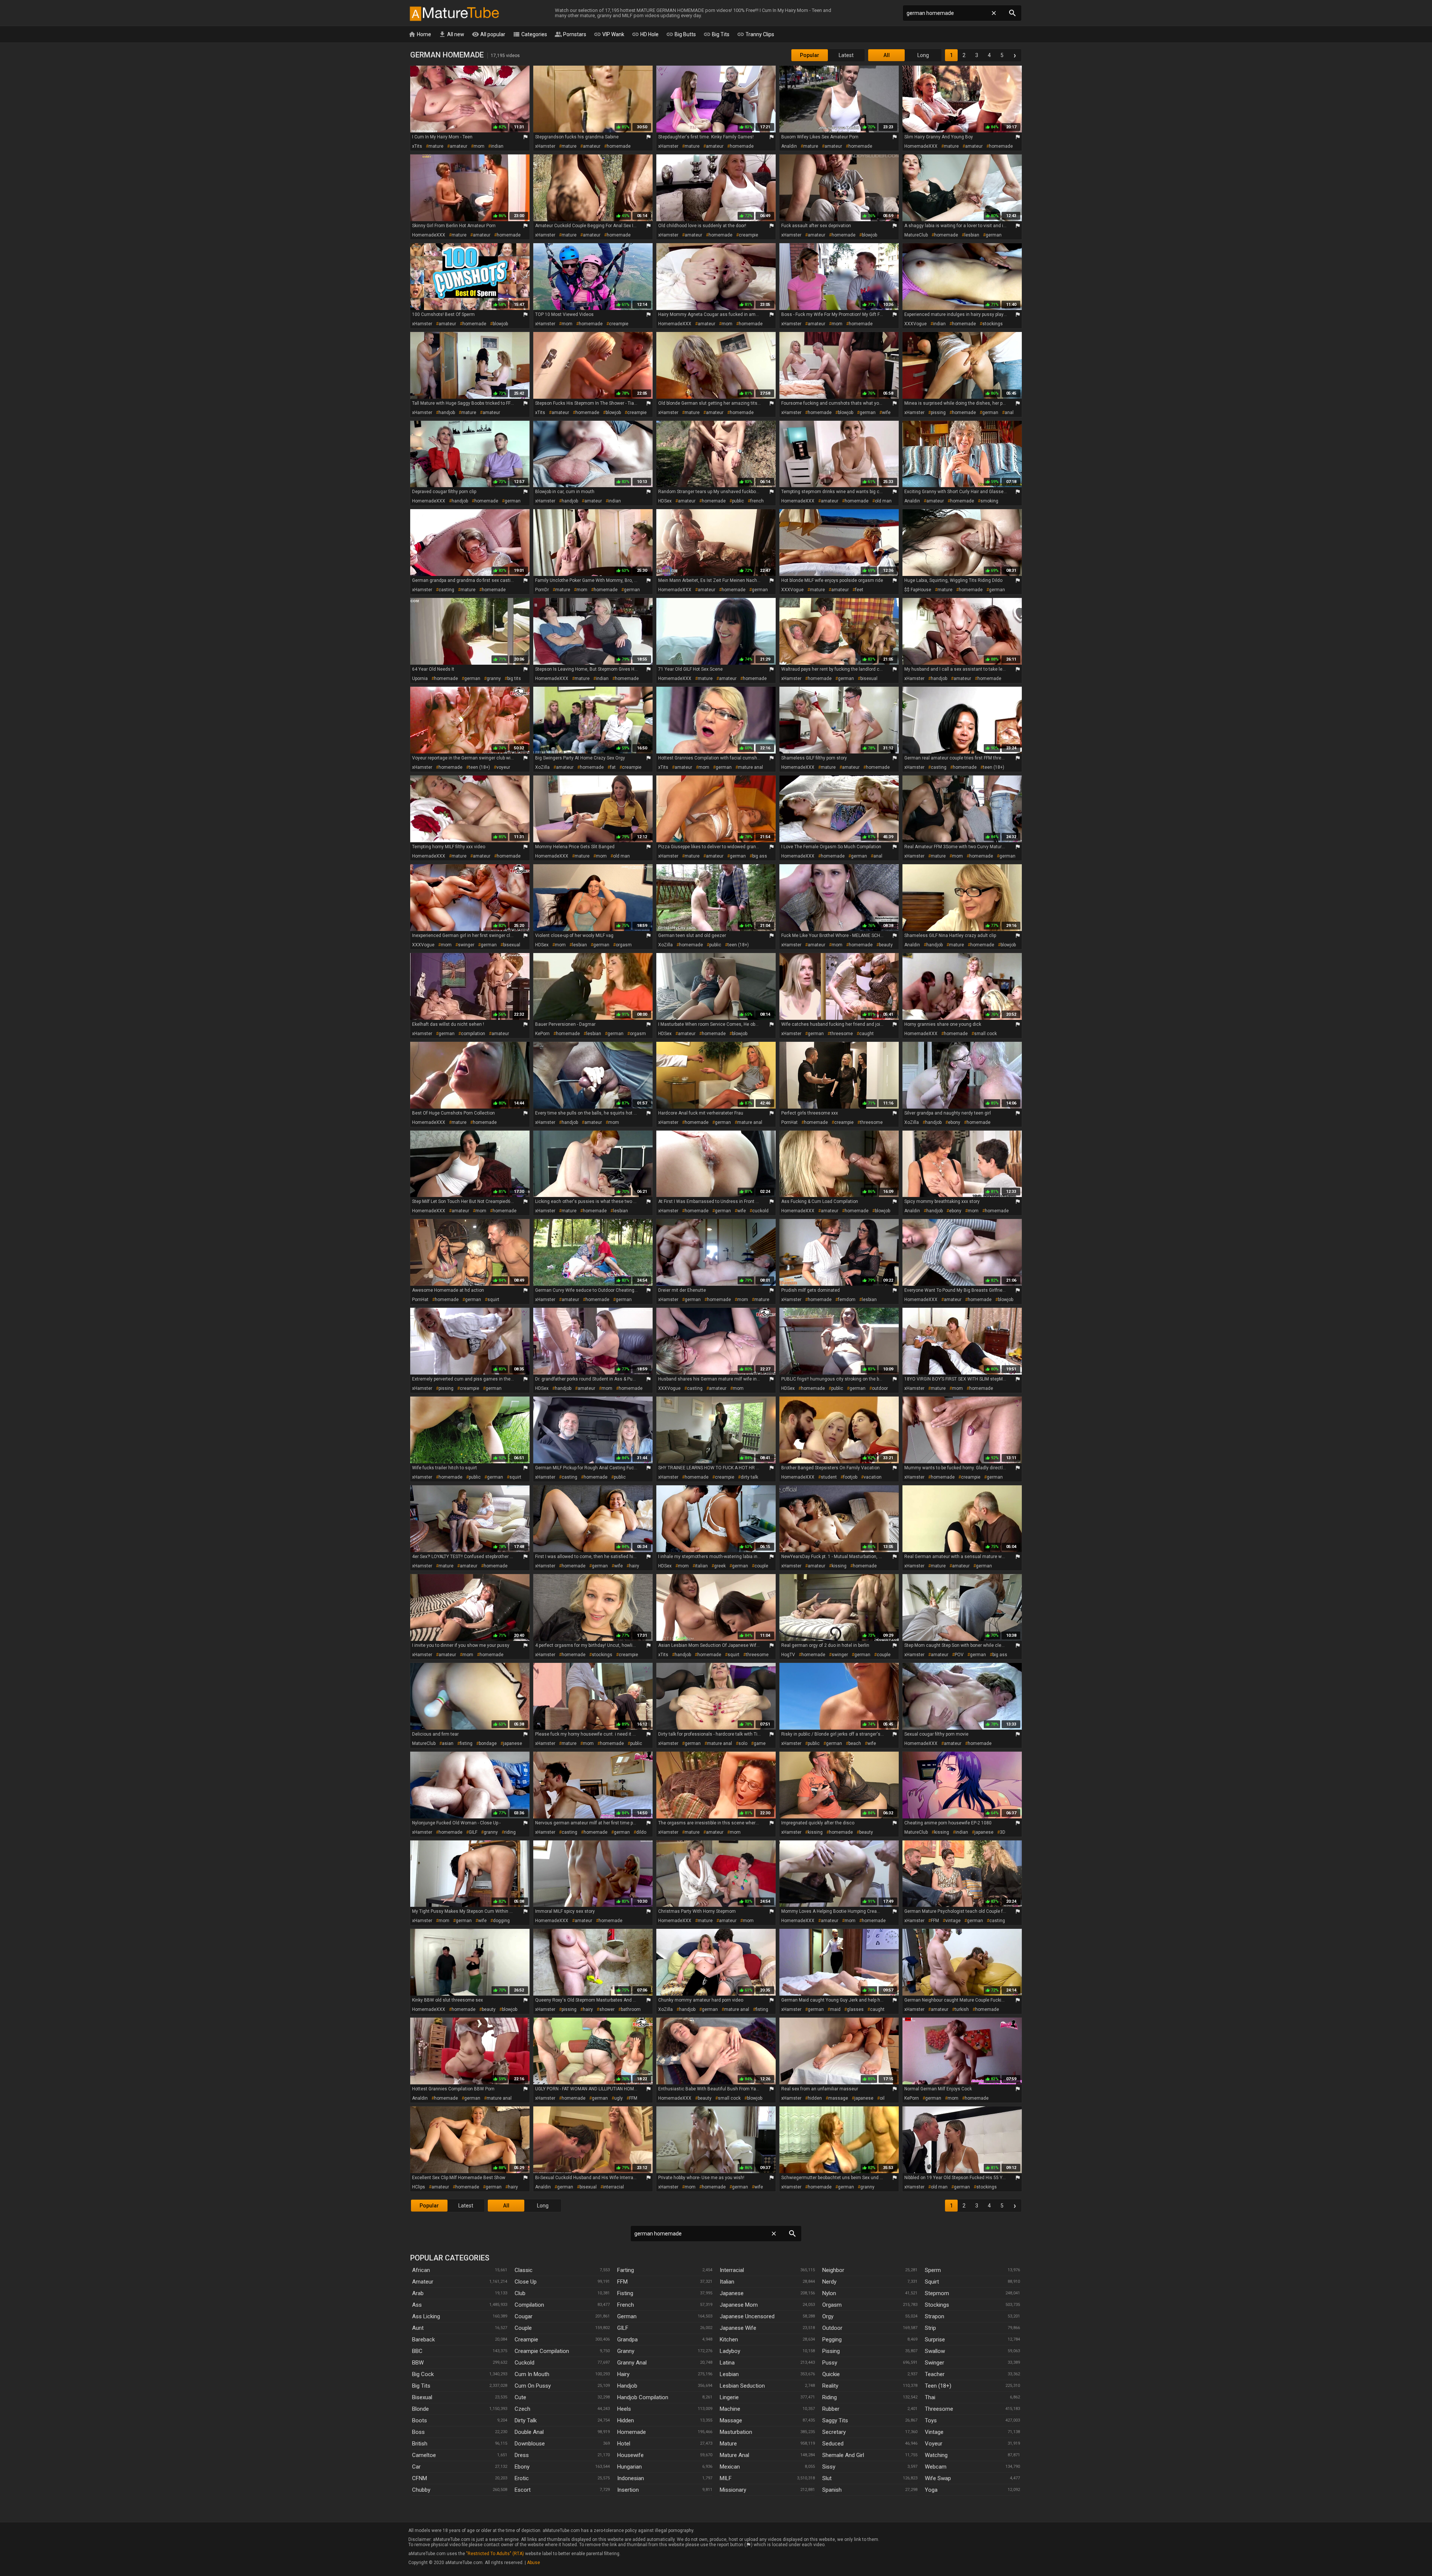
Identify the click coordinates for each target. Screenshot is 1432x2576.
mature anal (750, 767)
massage (838, 2098)
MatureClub (916, 235)
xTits (417, 146)
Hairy (623, 2374)
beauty (886, 945)
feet (859, 590)
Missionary (733, 2490)
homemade (619, 146)
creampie (748, 235)
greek (720, 1566)
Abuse (533, 2563)
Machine (730, 2409)
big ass (760, 856)
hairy (634, 1566)
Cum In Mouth (532, 2374)
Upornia (420, 679)
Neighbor (833, 2270)
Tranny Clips (756, 34)
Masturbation (736, 2432)
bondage (488, 1743)
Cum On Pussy (533, 2386)
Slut (827, 2478)
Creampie (526, 2340)
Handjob (627, 2386)
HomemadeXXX (921, 146)
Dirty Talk (526, 2420)
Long (923, 55)
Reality (830, 2386)
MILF (726, 2478)
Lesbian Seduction (742, 2386)
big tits (514, 679)
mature (436, 146)
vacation (873, 1477)
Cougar (524, 2316)
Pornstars (570, 34)
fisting (466, 1743)
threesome (841, 1034)
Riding (830, 2397)
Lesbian (729, 2374)
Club (520, 2293)
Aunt (418, 2328)
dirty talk (749, 1477)
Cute (520, 2397)
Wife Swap (938, 2478)
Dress (522, 2455)
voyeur (503, 767)
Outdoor (832, 2328)
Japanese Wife (738, 2328)
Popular (810, 55)
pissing (938, 413)
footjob (850, 1477)
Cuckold (525, 2363)
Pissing (831, 2351)
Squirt (932, 2282)
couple (761, 1566)
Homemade (632, 2432)
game (760, 1743)
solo (743, 1743)
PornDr (542, 590)
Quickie (831, 2374)
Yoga (931, 2490)
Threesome (939, 2409)
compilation (473, 1034)
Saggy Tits (835, 2420)
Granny (626, 2351)
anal (1009, 413)
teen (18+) (479, 767)
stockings (993, 324)
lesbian (972, 235)
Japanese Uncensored (747, 2316)
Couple (523, 2328)
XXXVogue (916, 324)
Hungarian (629, 2467)
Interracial (732, 2270)
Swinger (935, 2363)
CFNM (420, 2478)
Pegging (832, 2340)
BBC (417, 2351)
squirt (493, 1300)
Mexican (730, 2467)
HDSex (665, 501)
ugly (618, 2098)
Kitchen (729, 2340)
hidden (815, 2098)
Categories (530, 34)
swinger (466, 945)
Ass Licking (426, 2316)
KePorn (542, 1034)
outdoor (880, 1388)
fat (613, 767)
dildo (641, 1832)
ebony (954, 1122)
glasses (855, 2009)
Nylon (829, 2293)
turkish (962, 2009)
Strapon (935, 2316)
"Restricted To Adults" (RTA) (495, 2554)
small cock (985, 1034)
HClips (419, 2187)
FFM (935, 1921)
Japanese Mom (739, 2305)
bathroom (631, 2009)
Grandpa (627, 2340)
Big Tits (716, 34)
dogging (501, 1921)
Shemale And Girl (843, 2455)
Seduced (833, 2444)
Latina (727, 2363)
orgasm (624, 945)
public (738, 501)
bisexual (869, 679)
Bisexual (422, 2397)
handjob (447, 413)
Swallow (935, 2351)
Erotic (522, 2478)
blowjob (869, 235)
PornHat (789, 1122)
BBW (418, 2363)
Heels (624, 2409)
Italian (727, 2282)
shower (607, 2009)
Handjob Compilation (643, 2397)
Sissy (829, 2467)
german (994, 235)
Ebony (522, 2467)
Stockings (937, 2305)
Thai (930, 2397)
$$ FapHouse (918, 590)
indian (497, 146)
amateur (459, 146)
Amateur (423, 2282)
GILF (473, 1832)
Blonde (420, 2409)
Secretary (834, 2432)
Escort (523, 2490)
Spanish (832, 2490)
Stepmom (937, 2293)
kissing (839, 1566)
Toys (931, 2420)
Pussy (830, 2363)
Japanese (732, 2293)
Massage (731, 2420)
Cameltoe (424, 2455)
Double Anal (529, 2432)
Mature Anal (734, 2455)
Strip (930, 2328)
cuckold (760, 1211)
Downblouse (530, 2444)
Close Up (526, 2282)
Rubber (831, 2409)
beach (855, 1743)
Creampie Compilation (542, 2351)
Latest (846, 55)
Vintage (934, 2432)
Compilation (529, 2305)
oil (882, 2098)
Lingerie (729, 2397)
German (627, 2316)
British (420, 2444)
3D (1003, 1832)
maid (835, 2009)
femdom (847, 1300)
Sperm (933, 2270)
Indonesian (631, 2478)
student (829, 1477)
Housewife (630, 2455)
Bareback (423, 2340)
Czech (522, 2409)
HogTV (788, 1655)
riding (510, 1832)
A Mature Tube (454, 13)
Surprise (935, 2340)
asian (448, 1743)
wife (886, 413)
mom (479, 146)
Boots (420, 2420)
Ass (417, 2305)
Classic (524, 2270)
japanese (513, 1743)
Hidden (626, 2420)
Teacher (935, 2374)
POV (959, 1655)
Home (420, 34)
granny (494, 679)
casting (446, 590)
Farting (626, 2270)
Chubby (421, 2490)
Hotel (624, 2444)
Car (416, 2467)
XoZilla (542, 767)
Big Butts (681, 34)
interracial (613, 2187)
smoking (989, 501)
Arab (418, 2293)
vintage (953, 1921)
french (757, 501)
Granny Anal (632, 2363)
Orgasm (832, 2305)
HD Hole (645, 34)
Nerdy (829, 2282)
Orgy (828, 2316)
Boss (418, 2432)
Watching (936, 2455)
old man (883, 501)
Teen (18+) (938, 2386)
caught (866, 1034)
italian (701, 1566)
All (887, 55)
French (626, 2305)
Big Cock (423, 2374)
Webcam (936, 2467)
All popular (489, 34)
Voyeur (934, 2444)
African (421, 2270)
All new (451, 34)
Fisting (625, 2293)
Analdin (789, 146)
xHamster (545, 146)
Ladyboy (730, 2351)
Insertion (628, 2490)
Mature (728, 2444)
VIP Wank (609, 34)
